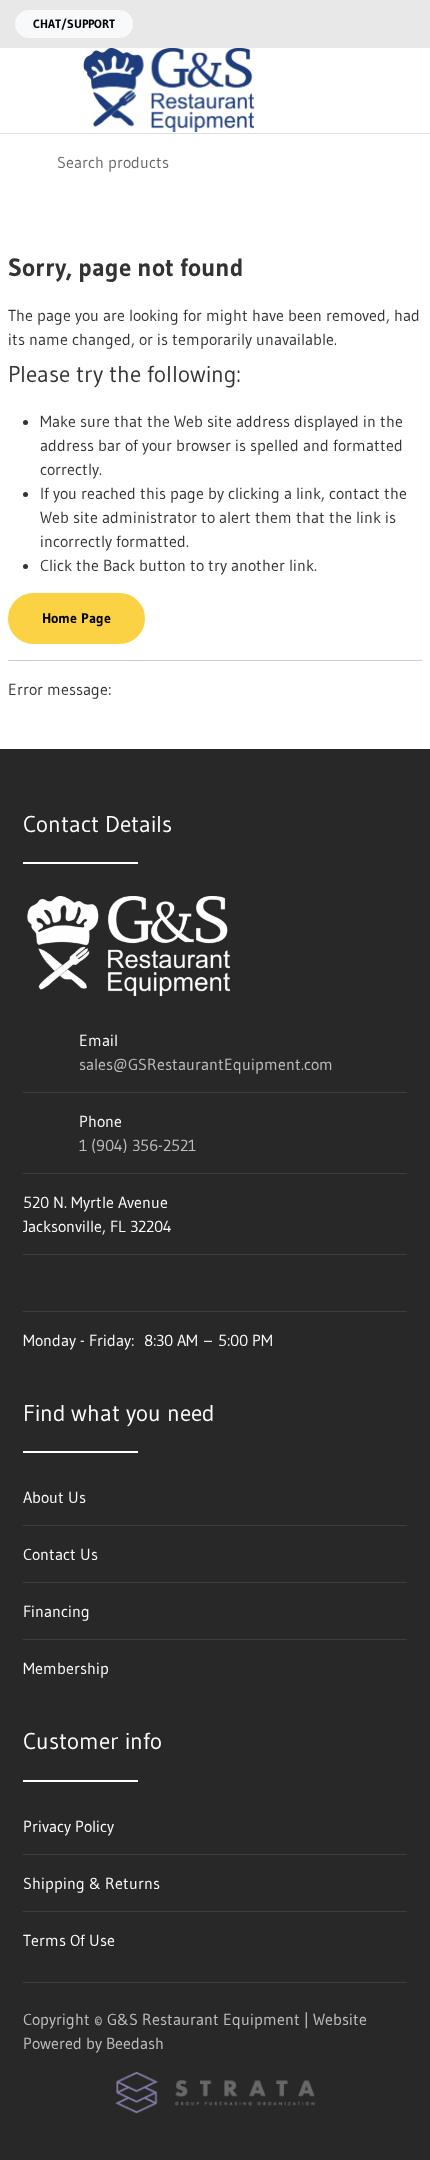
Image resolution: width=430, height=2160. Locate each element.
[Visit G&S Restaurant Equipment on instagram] (32, 1283)
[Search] (28, 161)
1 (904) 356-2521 (137, 1145)
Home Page (76, 618)
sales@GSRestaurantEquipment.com (206, 1064)
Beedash (135, 2043)
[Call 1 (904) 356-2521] (403, 24)
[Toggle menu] (28, 90)
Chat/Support (74, 23)
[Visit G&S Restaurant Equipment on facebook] (74, 1283)
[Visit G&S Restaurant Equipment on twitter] (116, 1283)
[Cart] (400, 90)
